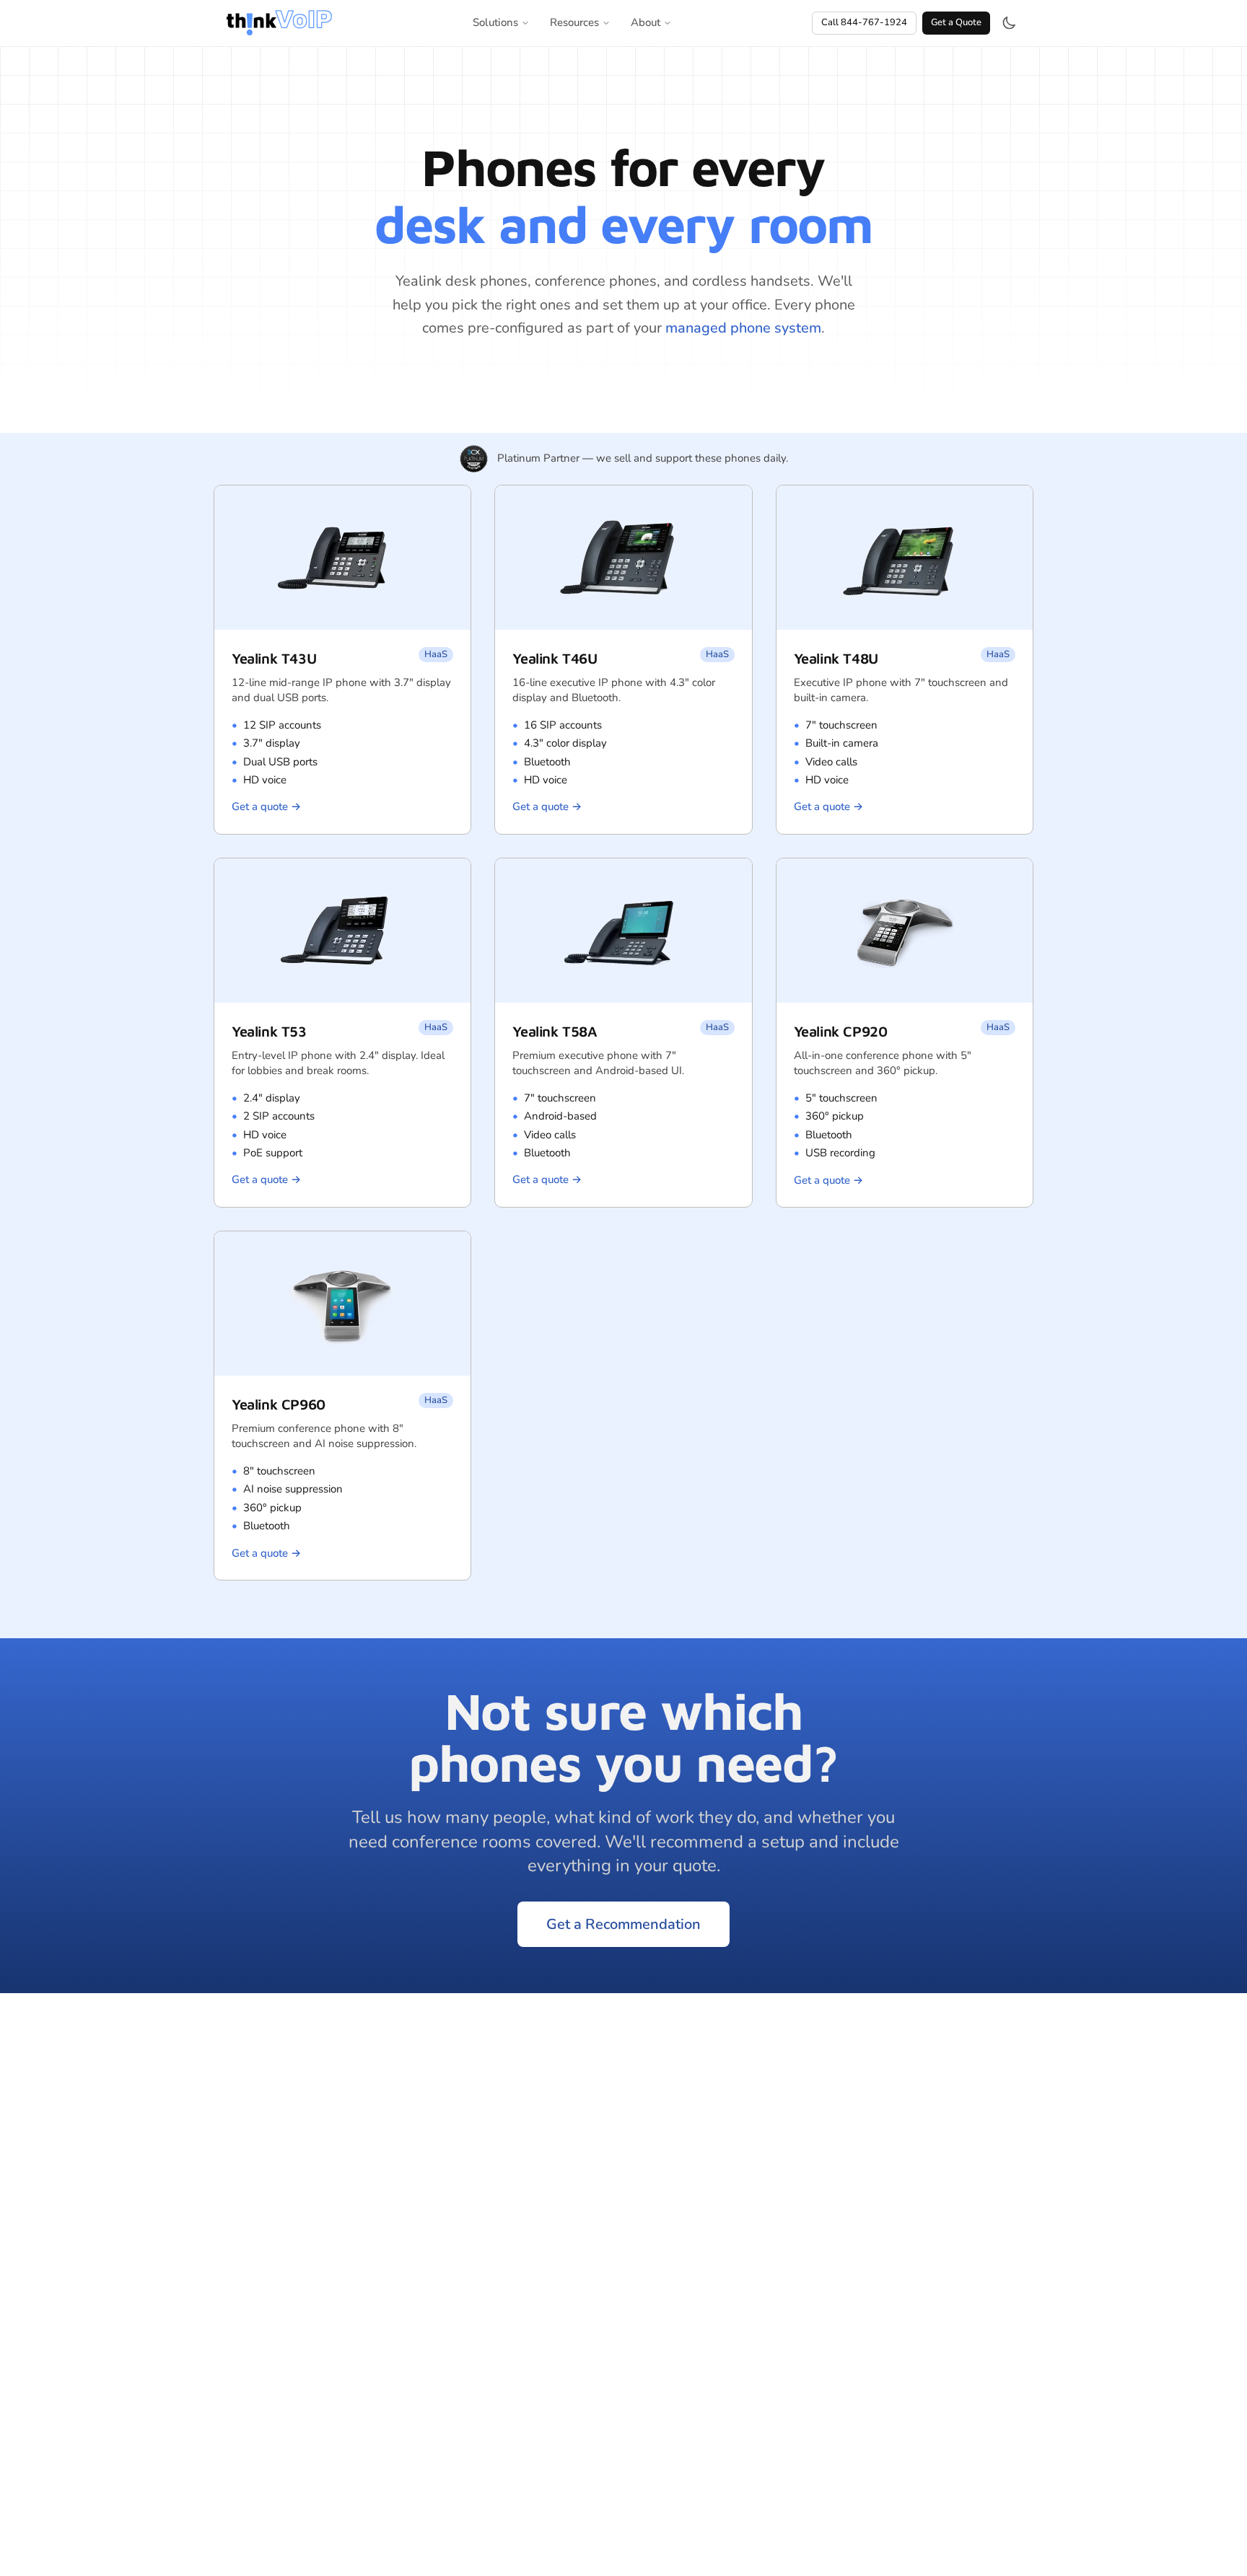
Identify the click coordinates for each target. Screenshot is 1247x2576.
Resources (574, 22)
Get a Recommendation (623, 1924)
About (646, 22)
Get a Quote (956, 22)
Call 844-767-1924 (864, 22)
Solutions (495, 22)
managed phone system (743, 328)
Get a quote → (266, 806)
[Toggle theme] (1009, 23)
